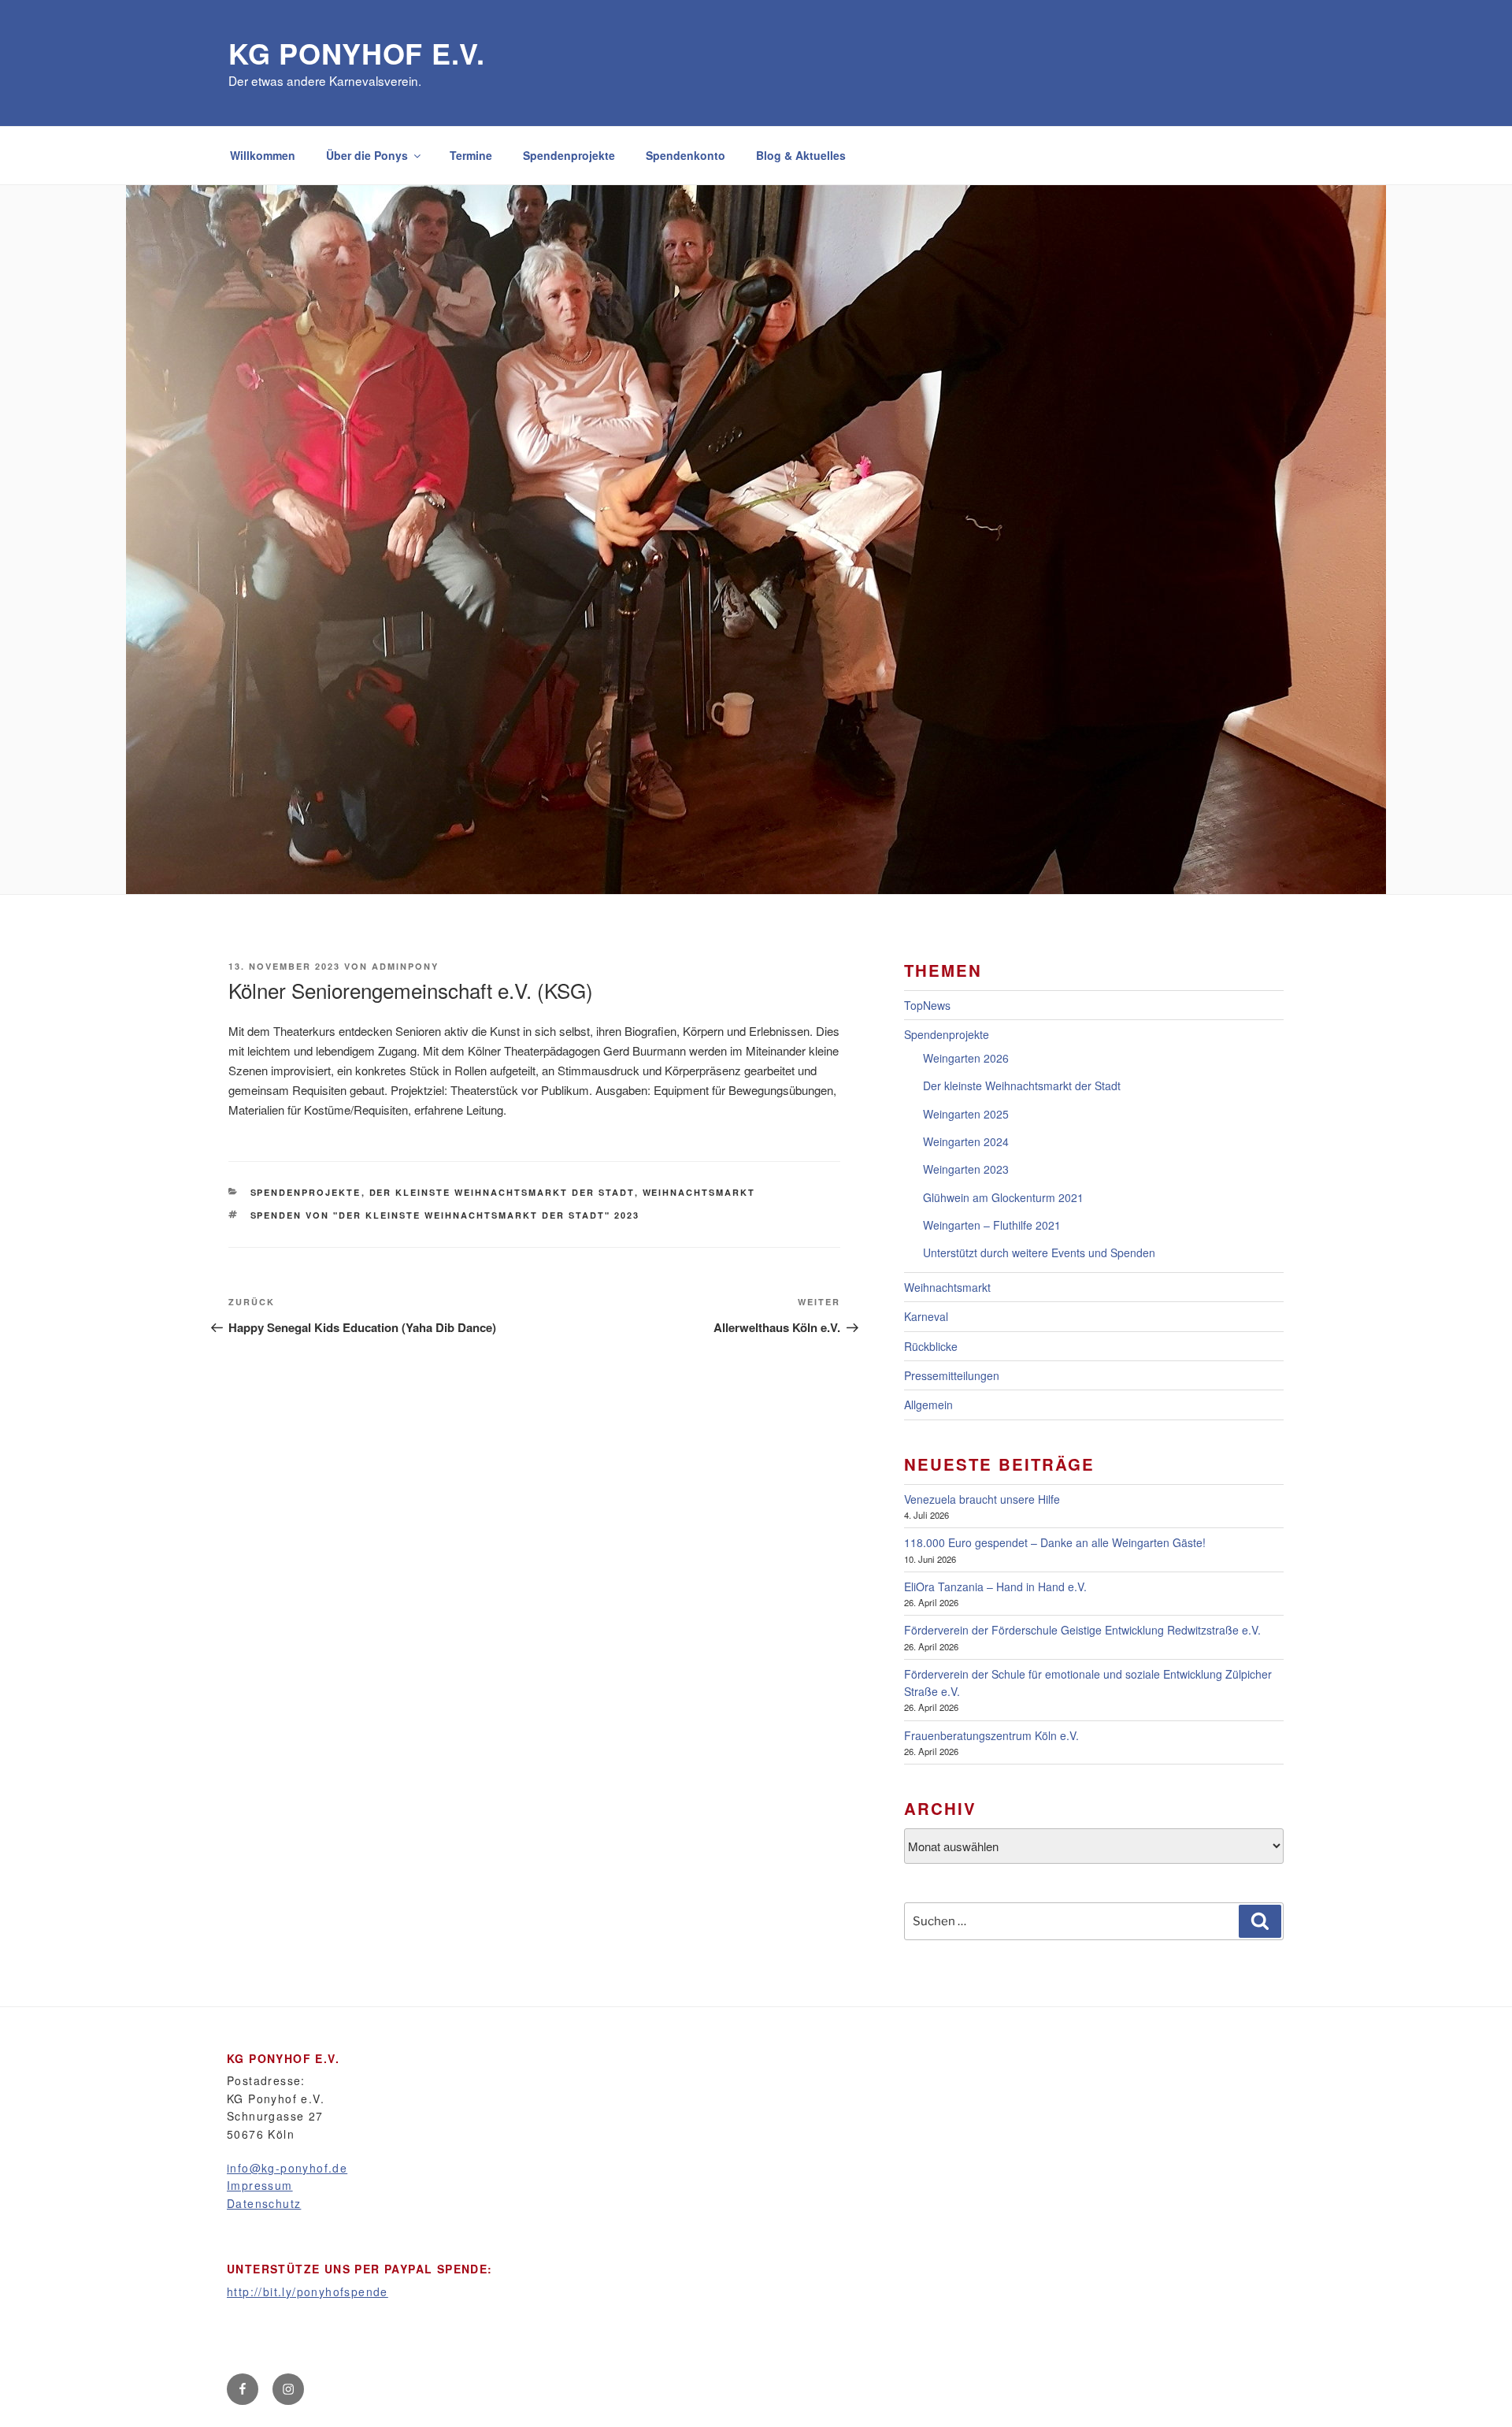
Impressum (260, 2185)
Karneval (926, 1316)
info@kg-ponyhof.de (287, 2168)
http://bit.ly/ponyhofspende (308, 2292)
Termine (471, 155)
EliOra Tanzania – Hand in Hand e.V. (995, 1586)
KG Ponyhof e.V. (357, 53)
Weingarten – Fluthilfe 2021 (992, 1225)
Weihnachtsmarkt (699, 1192)
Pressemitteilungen (952, 1375)
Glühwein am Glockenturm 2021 (1003, 1197)
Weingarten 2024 (966, 1141)
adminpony (405, 966)
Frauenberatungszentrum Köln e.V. (991, 1735)
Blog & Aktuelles (801, 155)
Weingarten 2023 (966, 1169)
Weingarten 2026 (966, 1058)
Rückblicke (931, 1346)
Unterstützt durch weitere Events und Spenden (1039, 1252)
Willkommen (263, 155)
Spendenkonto (686, 155)
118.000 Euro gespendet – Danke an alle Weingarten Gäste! (1055, 1542)
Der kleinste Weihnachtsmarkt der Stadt (502, 1192)
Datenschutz (264, 2203)
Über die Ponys (367, 155)
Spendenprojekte (569, 155)
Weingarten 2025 (966, 1114)
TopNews (927, 1005)
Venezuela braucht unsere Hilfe (982, 1499)
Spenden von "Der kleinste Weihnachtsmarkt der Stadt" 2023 (445, 1215)
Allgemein (928, 1405)
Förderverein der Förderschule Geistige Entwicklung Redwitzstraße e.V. (1082, 1630)
